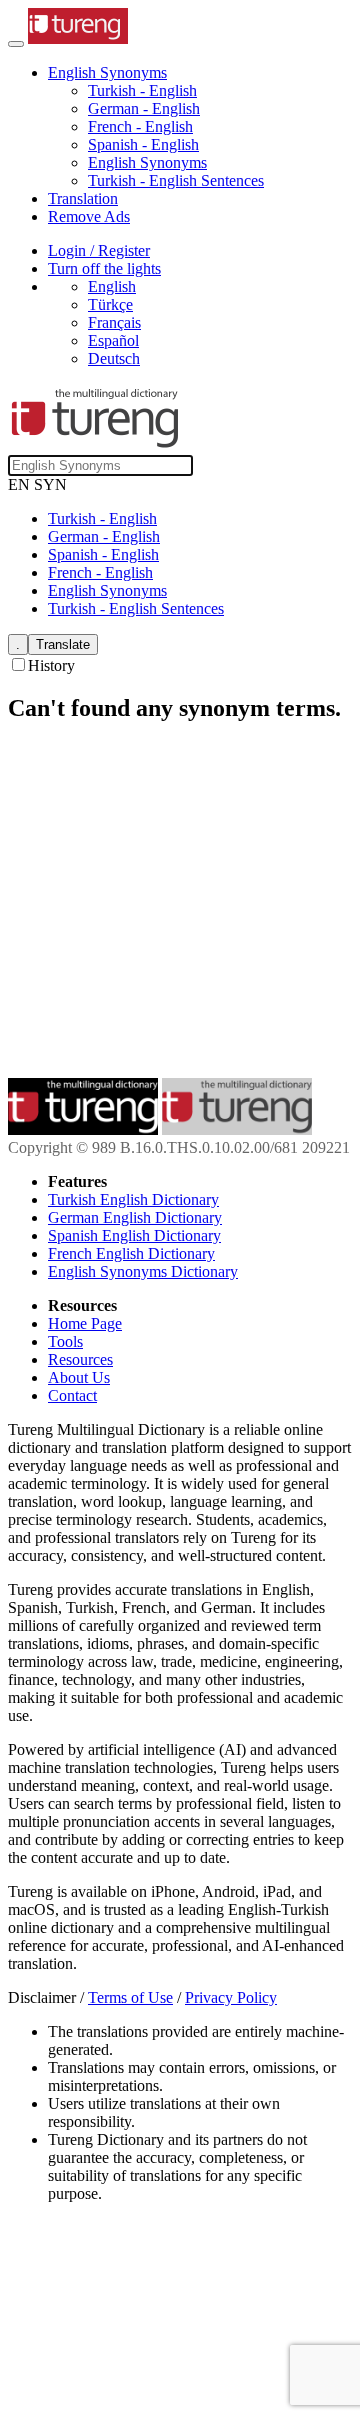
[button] (107, 72)
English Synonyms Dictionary (143, 1271)
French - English (140, 126)
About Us (79, 1377)
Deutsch (114, 358)
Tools (65, 1341)
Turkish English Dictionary (133, 1199)
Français (114, 322)
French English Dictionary (131, 1253)
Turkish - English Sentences (176, 180)
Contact (72, 1395)
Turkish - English (142, 90)
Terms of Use (130, 1997)
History (51, 665)
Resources (80, 1359)
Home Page (85, 1323)
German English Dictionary (135, 1217)
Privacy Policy (231, 1997)
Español (113, 340)
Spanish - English (143, 144)
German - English (144, 108)
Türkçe (110, 304)
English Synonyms (147, 162)
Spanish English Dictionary (134, 1235)
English (112, 286)
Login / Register (99, 250)
